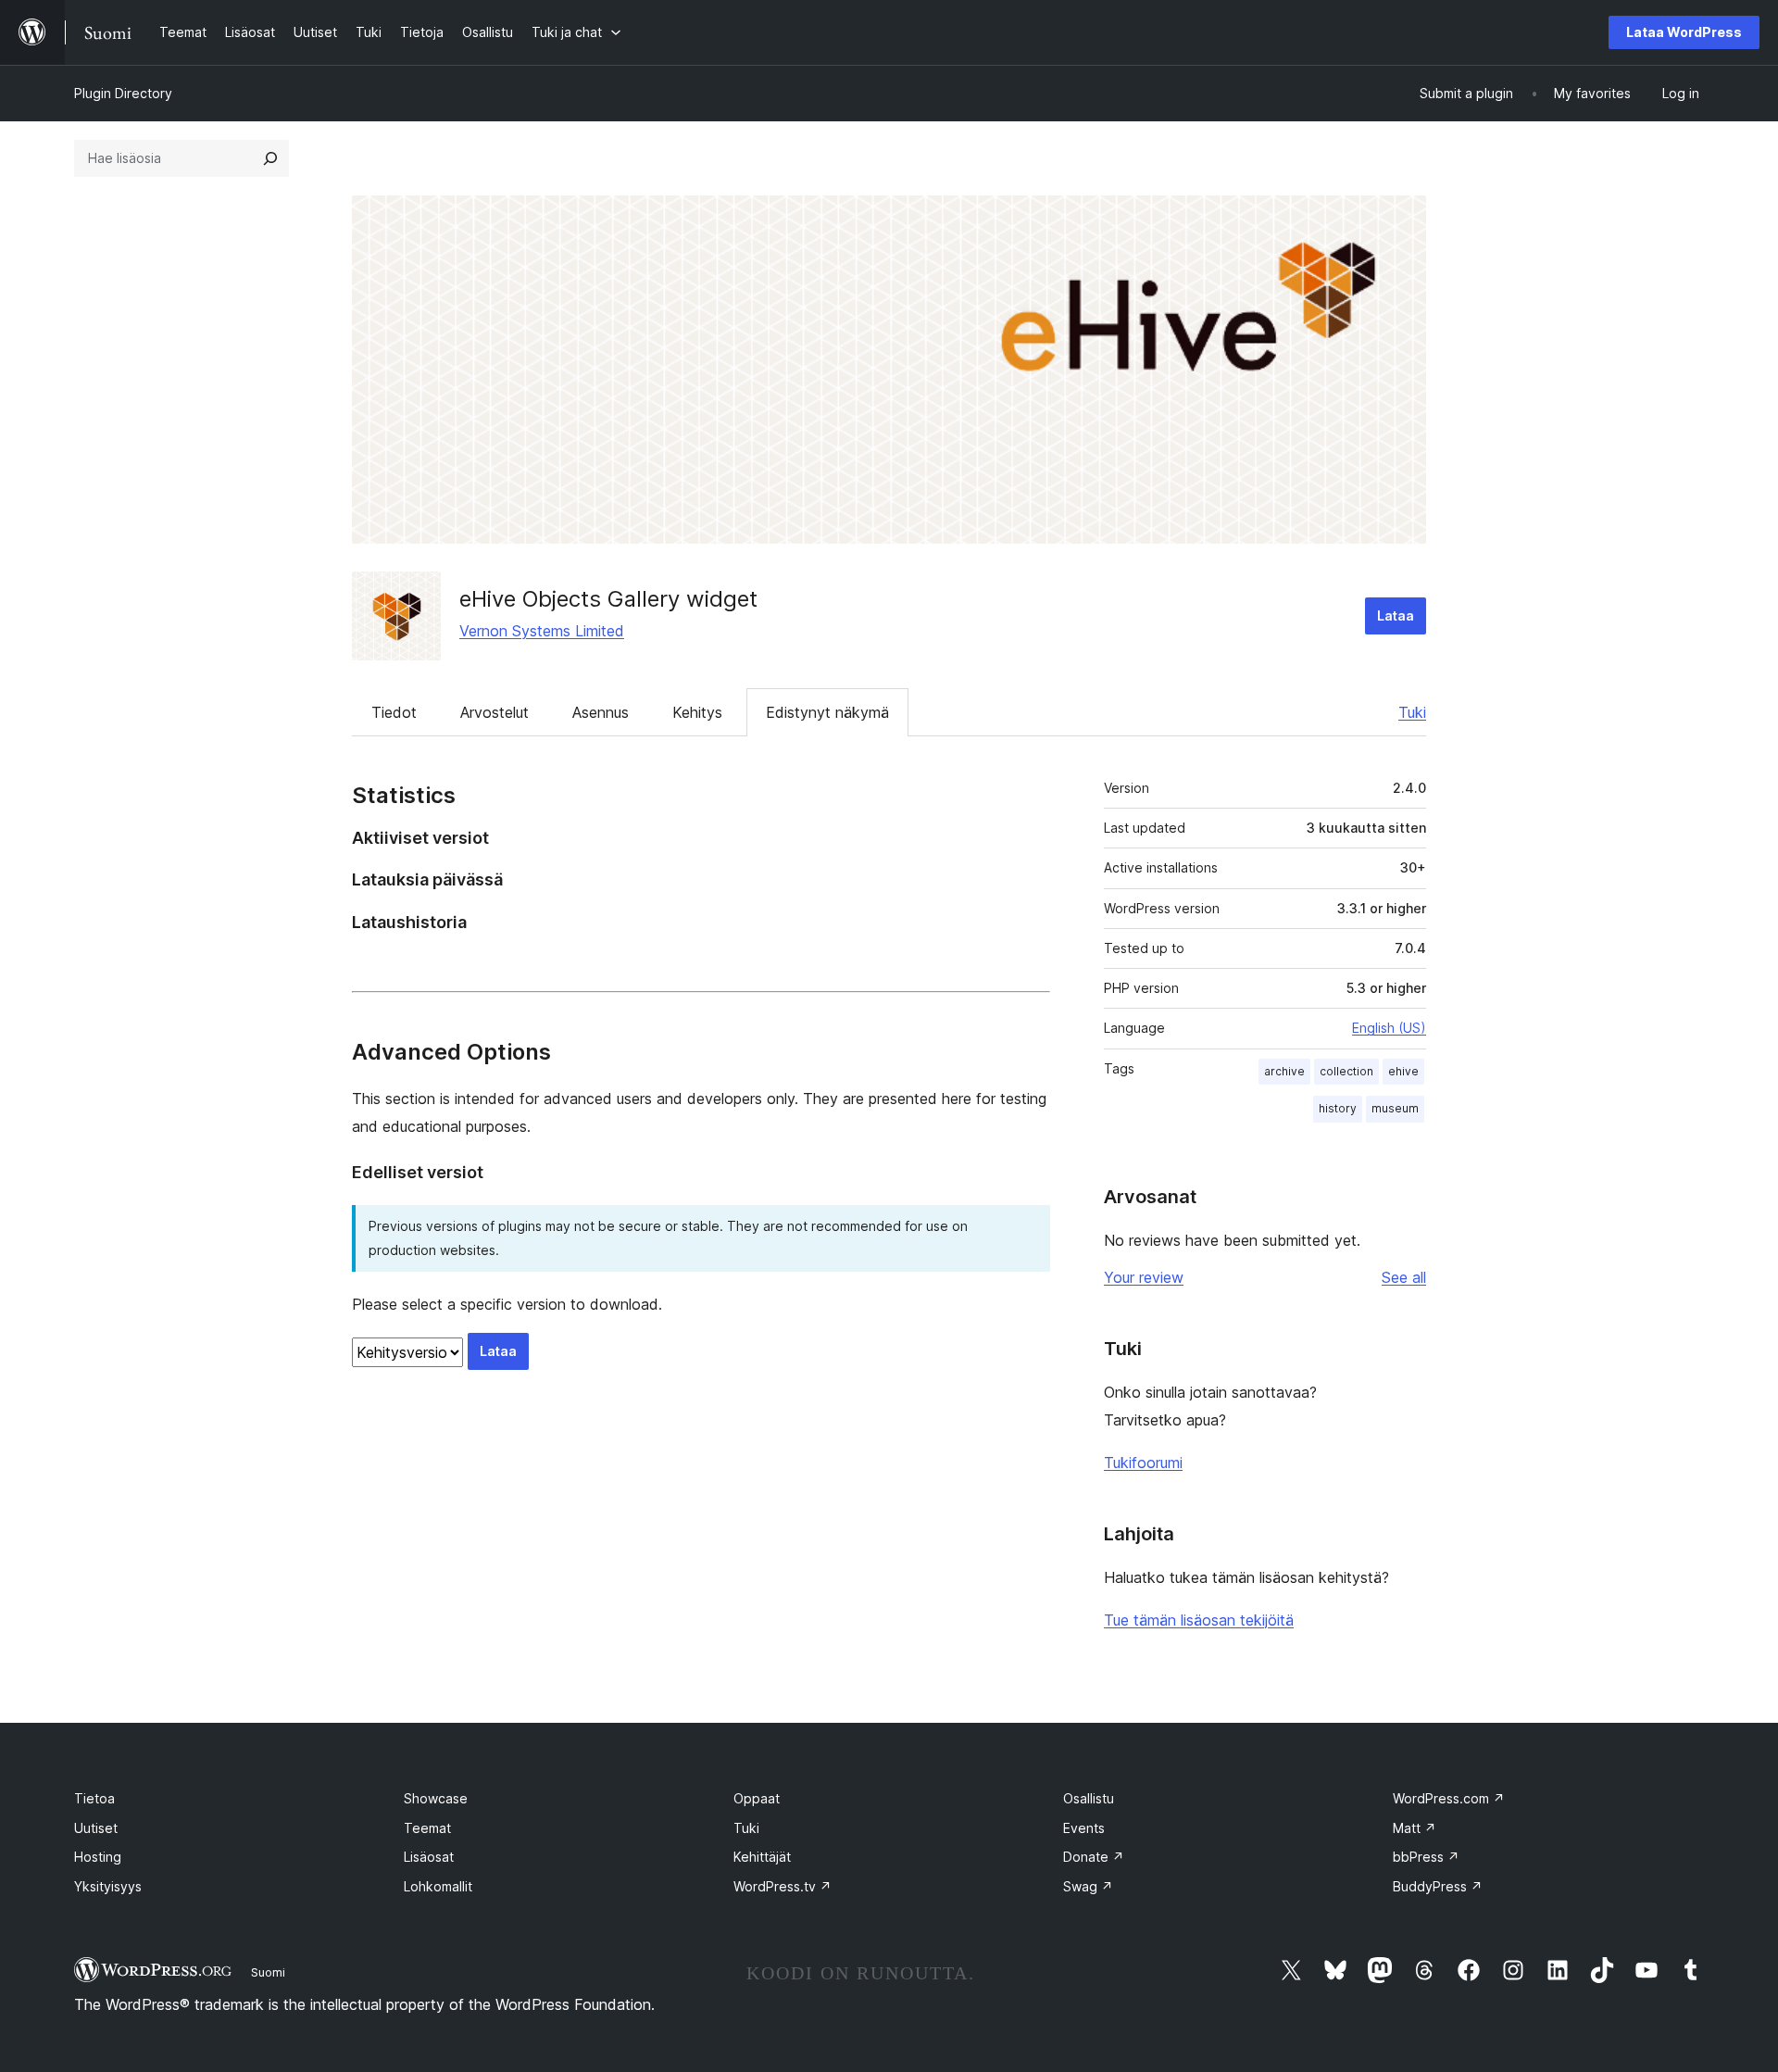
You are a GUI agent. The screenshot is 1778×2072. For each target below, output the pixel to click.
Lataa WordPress (1684, 32)
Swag (1088, 1886)
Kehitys (697, 712)
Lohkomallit (438, 1886)
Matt (1415, 1828)
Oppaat (757, 1798)
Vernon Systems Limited (542, 631)
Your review (1144, 1277)
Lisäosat (429, 1857)
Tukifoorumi (1143, 1463)
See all (1404, 1277)
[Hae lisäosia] (270, 158)
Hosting (98, 1857)
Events (1084, 1828)
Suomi (268, 1972)
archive (1284, 1071)
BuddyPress (1438, 1886)
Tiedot (394, 712)
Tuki (1412, 712)
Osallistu (1089, 1798)
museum (1395, 1108)
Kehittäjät (762, 1857)
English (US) (1389, 1028)
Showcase (436, 1798)
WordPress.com (1449, 1798)
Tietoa (94, 1798)
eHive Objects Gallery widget (608, 599)
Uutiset (96, 1828)
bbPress (1426, 1857)
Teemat (427, 1828)
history (1338, 1108)
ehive (1403, 1071)
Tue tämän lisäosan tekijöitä (1199, 1620)
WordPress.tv (783, 1886)
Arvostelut (495, 712)
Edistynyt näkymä (827, 712)
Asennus (601, 712)
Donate (1094, 1857)
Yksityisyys (108, 1886)
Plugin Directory (123, 93)
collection (1346, 1071)
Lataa (1396, 615)
